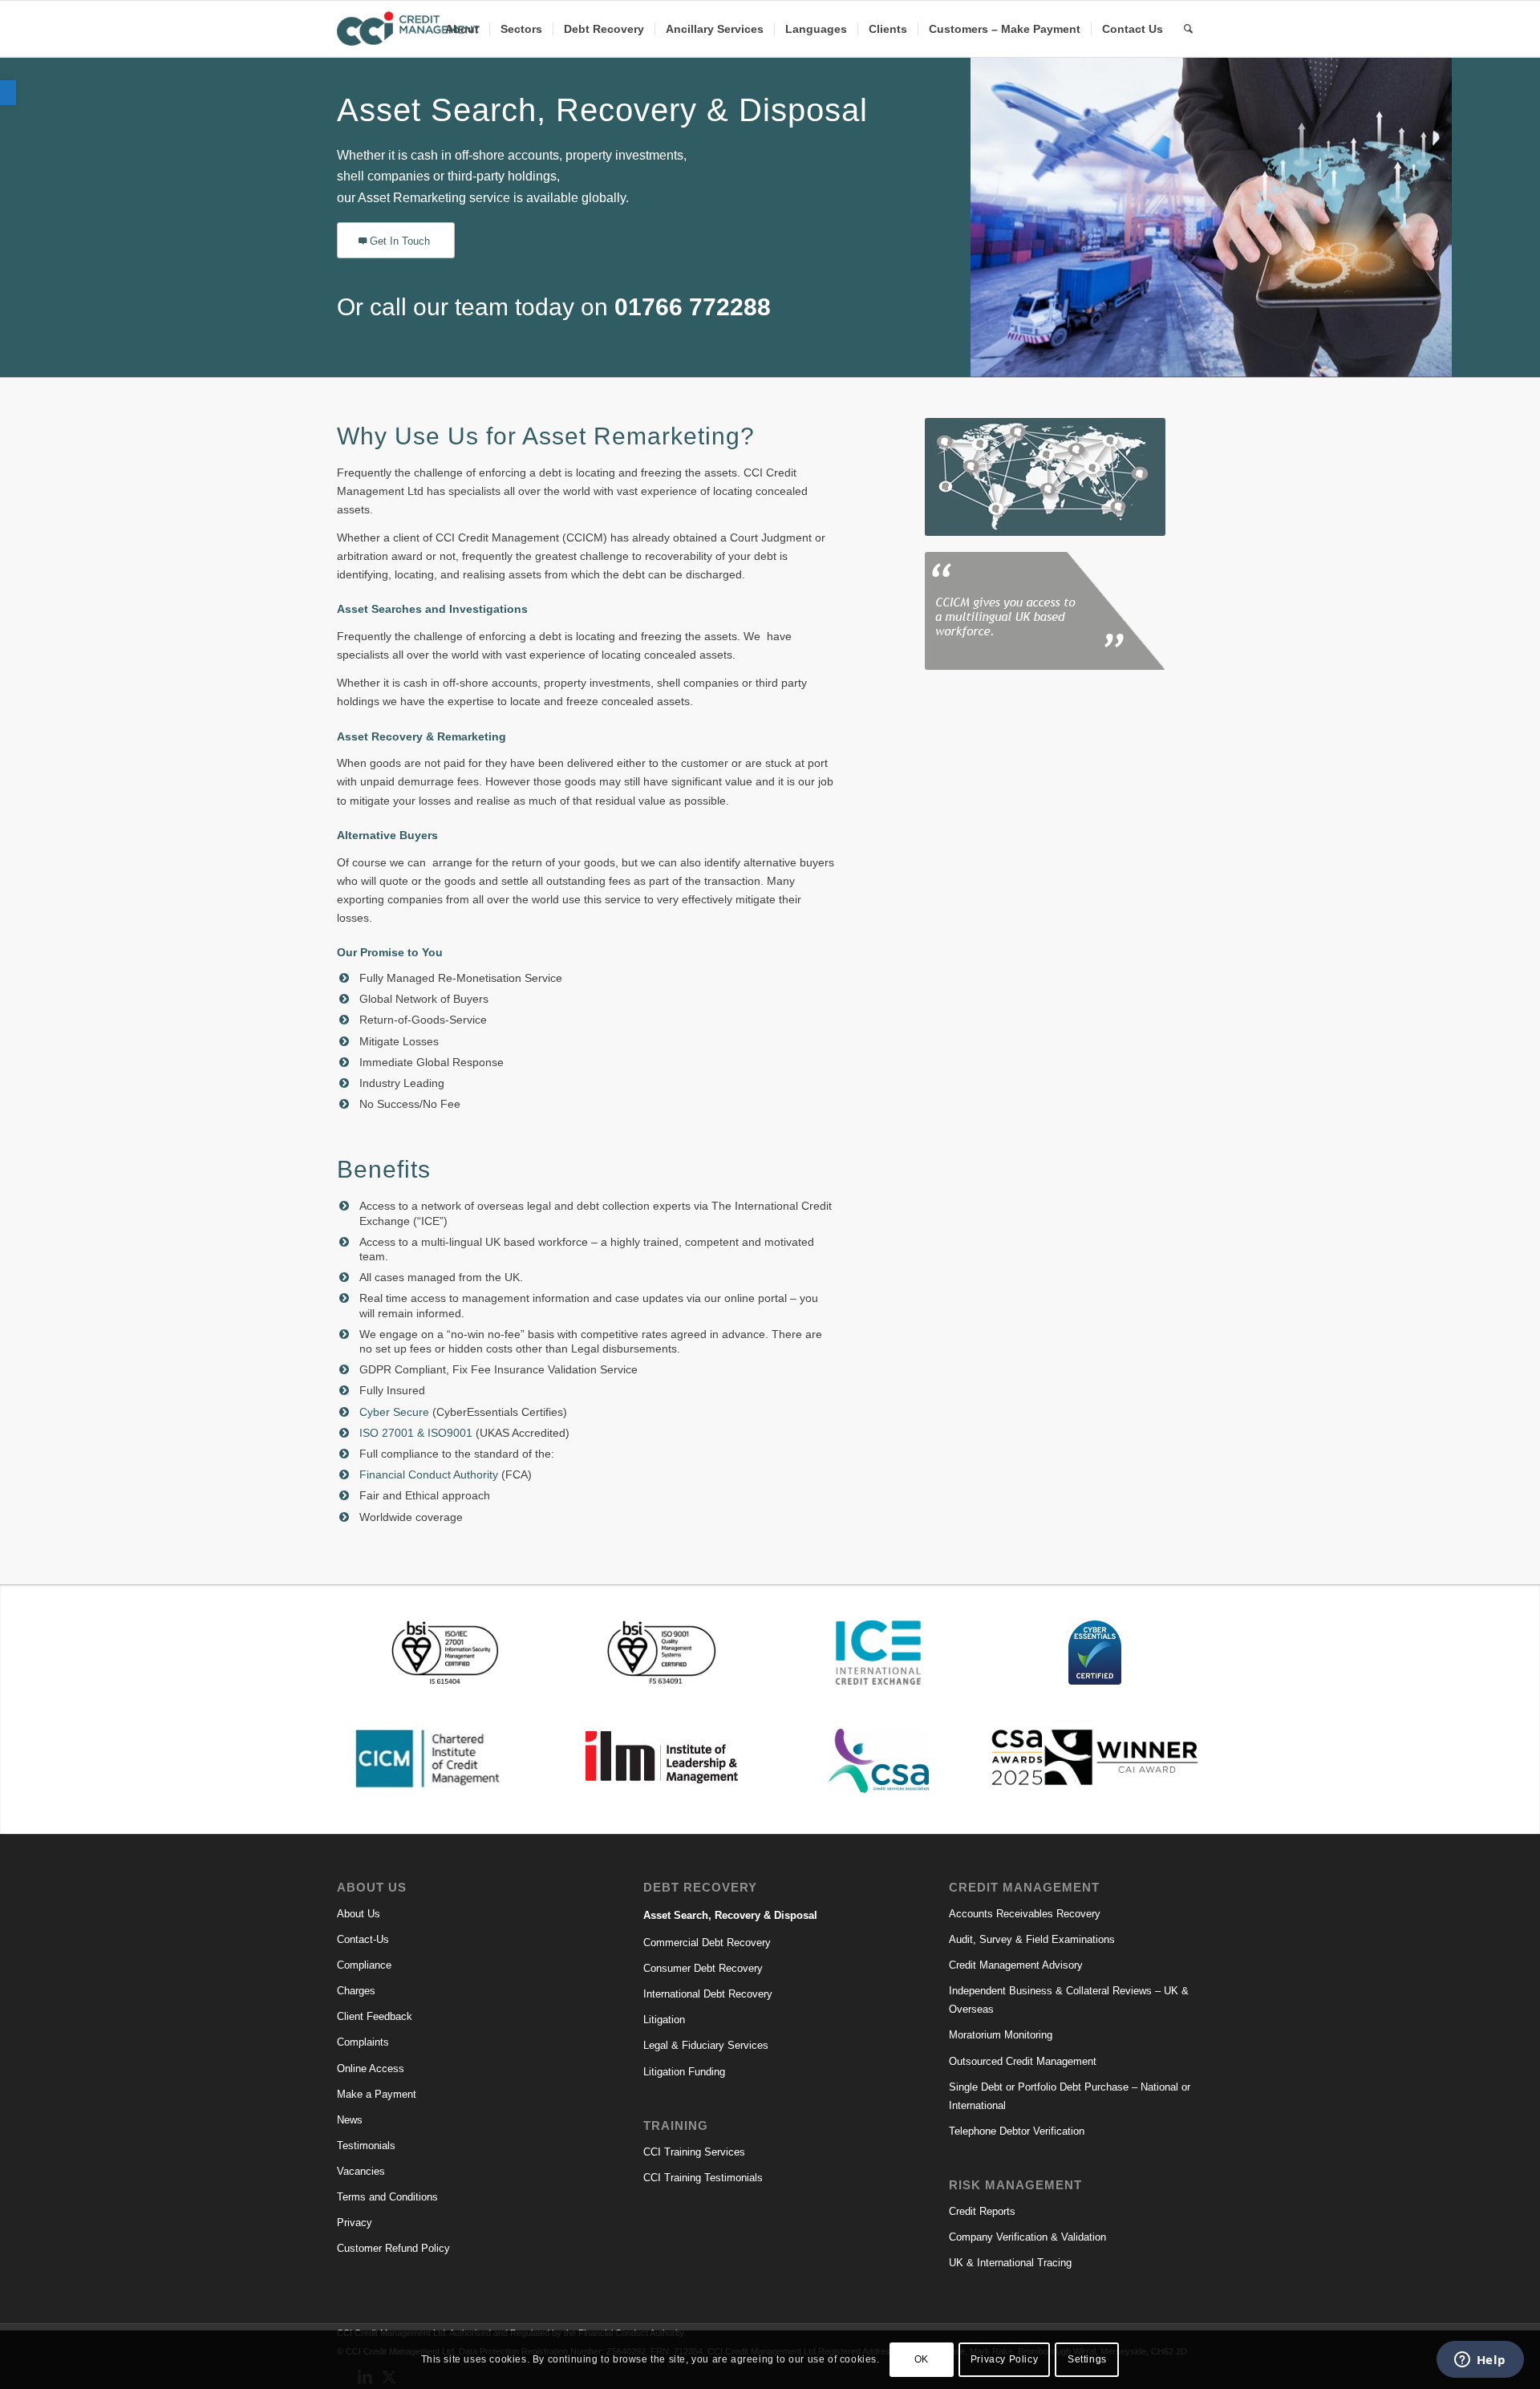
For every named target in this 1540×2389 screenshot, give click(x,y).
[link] (8, 93)
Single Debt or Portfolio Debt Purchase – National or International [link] (1070, 2096)
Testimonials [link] (366, 2146)
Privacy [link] (355, 2223)
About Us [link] (359, 1914)
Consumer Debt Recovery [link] (703, 1968)
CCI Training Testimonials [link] (703, 2178)
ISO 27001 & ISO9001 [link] (416, 1433)
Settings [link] (1087, 2359)
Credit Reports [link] (982, 2211)
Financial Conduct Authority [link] (429, 1474)
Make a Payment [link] (377, 2094)
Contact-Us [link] (363, 1939)
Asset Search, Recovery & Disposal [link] (730, 1915)
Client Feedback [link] (375, 2016)
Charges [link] (356, 1991)
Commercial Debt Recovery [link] (707, 1943)
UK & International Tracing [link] (1010, 2263)
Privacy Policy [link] (1004, 2359)
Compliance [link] (364, 1965)
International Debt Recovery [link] (708, 1994)
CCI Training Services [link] (694, 2152)
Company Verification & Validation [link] (1027, 2237)
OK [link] (922, 2359)
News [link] (350, 2120)
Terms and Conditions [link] (387, 2197)
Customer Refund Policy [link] (393, 2248)
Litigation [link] (664, 2020)
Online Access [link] (371, 2069)
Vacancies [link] (361, 2171)
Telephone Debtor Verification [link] (1017, 2131)
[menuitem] (462, 29)
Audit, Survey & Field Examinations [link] (1032, 1939)
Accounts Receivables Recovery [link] (1025, 1914)
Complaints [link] (363, 2042)
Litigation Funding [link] (684, 2072)
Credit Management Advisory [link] (1016, 1965)
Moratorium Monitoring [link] (1001, 2035)
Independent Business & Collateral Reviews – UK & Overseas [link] (1069, 2000)
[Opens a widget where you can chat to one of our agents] (1480, 2361)
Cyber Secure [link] (394, 1412)
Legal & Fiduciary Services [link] (706, 2045)
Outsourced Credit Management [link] (1023, 2061)
